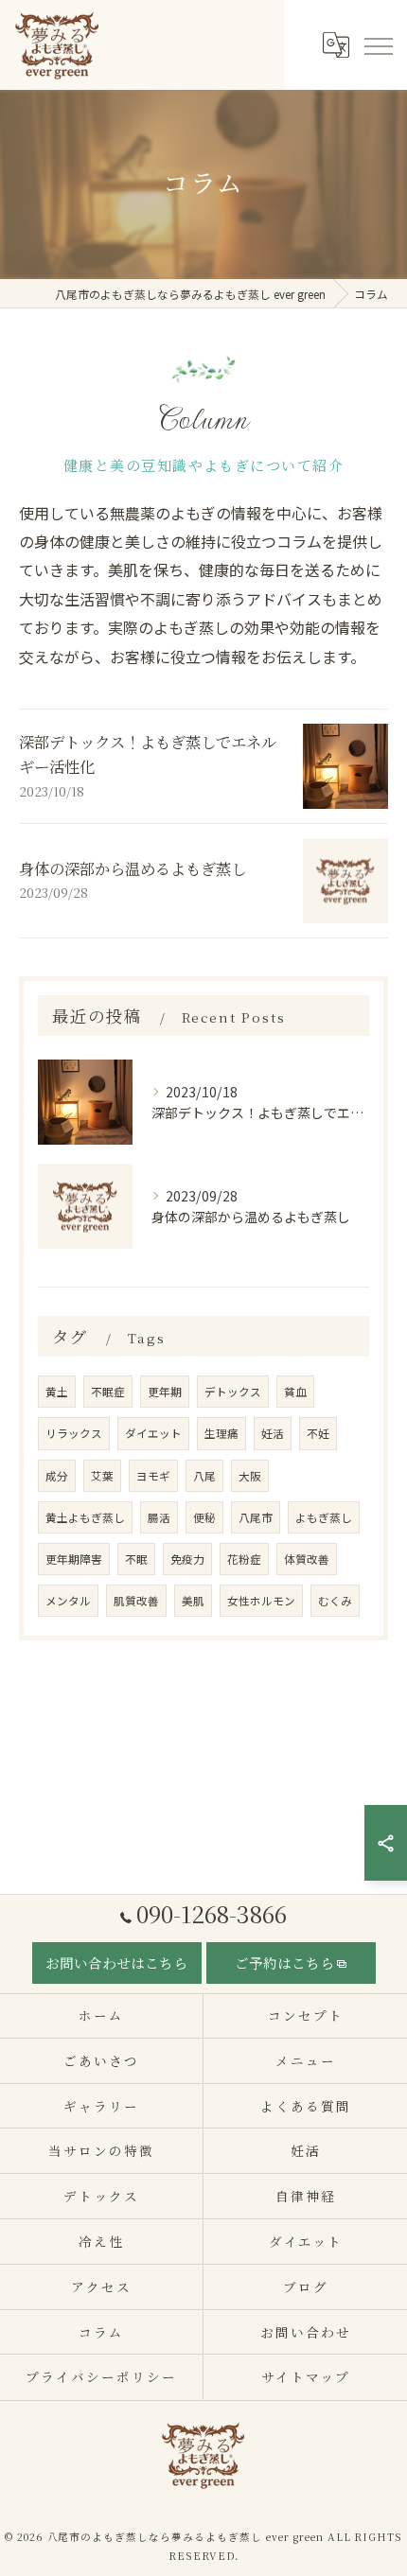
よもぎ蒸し (324, 1517)
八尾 (204, 1476)
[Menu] (378, 44)
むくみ (335, 1601)
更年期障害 (74, 1559)
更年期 (165, 1392)
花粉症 (244, 1559)
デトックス (233, 1392)
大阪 (250, 1476)
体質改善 (307, 1559)
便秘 (204, 1517)
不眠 (136, 1559)
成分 (57, 1476)
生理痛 (221, 1433)
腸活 (159, 1517)
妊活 (273, 1433)
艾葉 (102, 1476)
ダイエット (153, 1433)
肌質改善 (136, 1601)
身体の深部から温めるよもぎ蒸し (133, 868)
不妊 (318, 1433)
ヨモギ (153, 1476)
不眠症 (108, 1392)
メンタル (68, 1601)
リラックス (74, 1433)
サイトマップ (306, 2376)
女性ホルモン (261, 1601)
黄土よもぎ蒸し (85, 1517)
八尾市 (256, 1517)
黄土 (57, 1392)
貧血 (295, 1392)
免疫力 (187, 1559)
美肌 (193, 1601)
